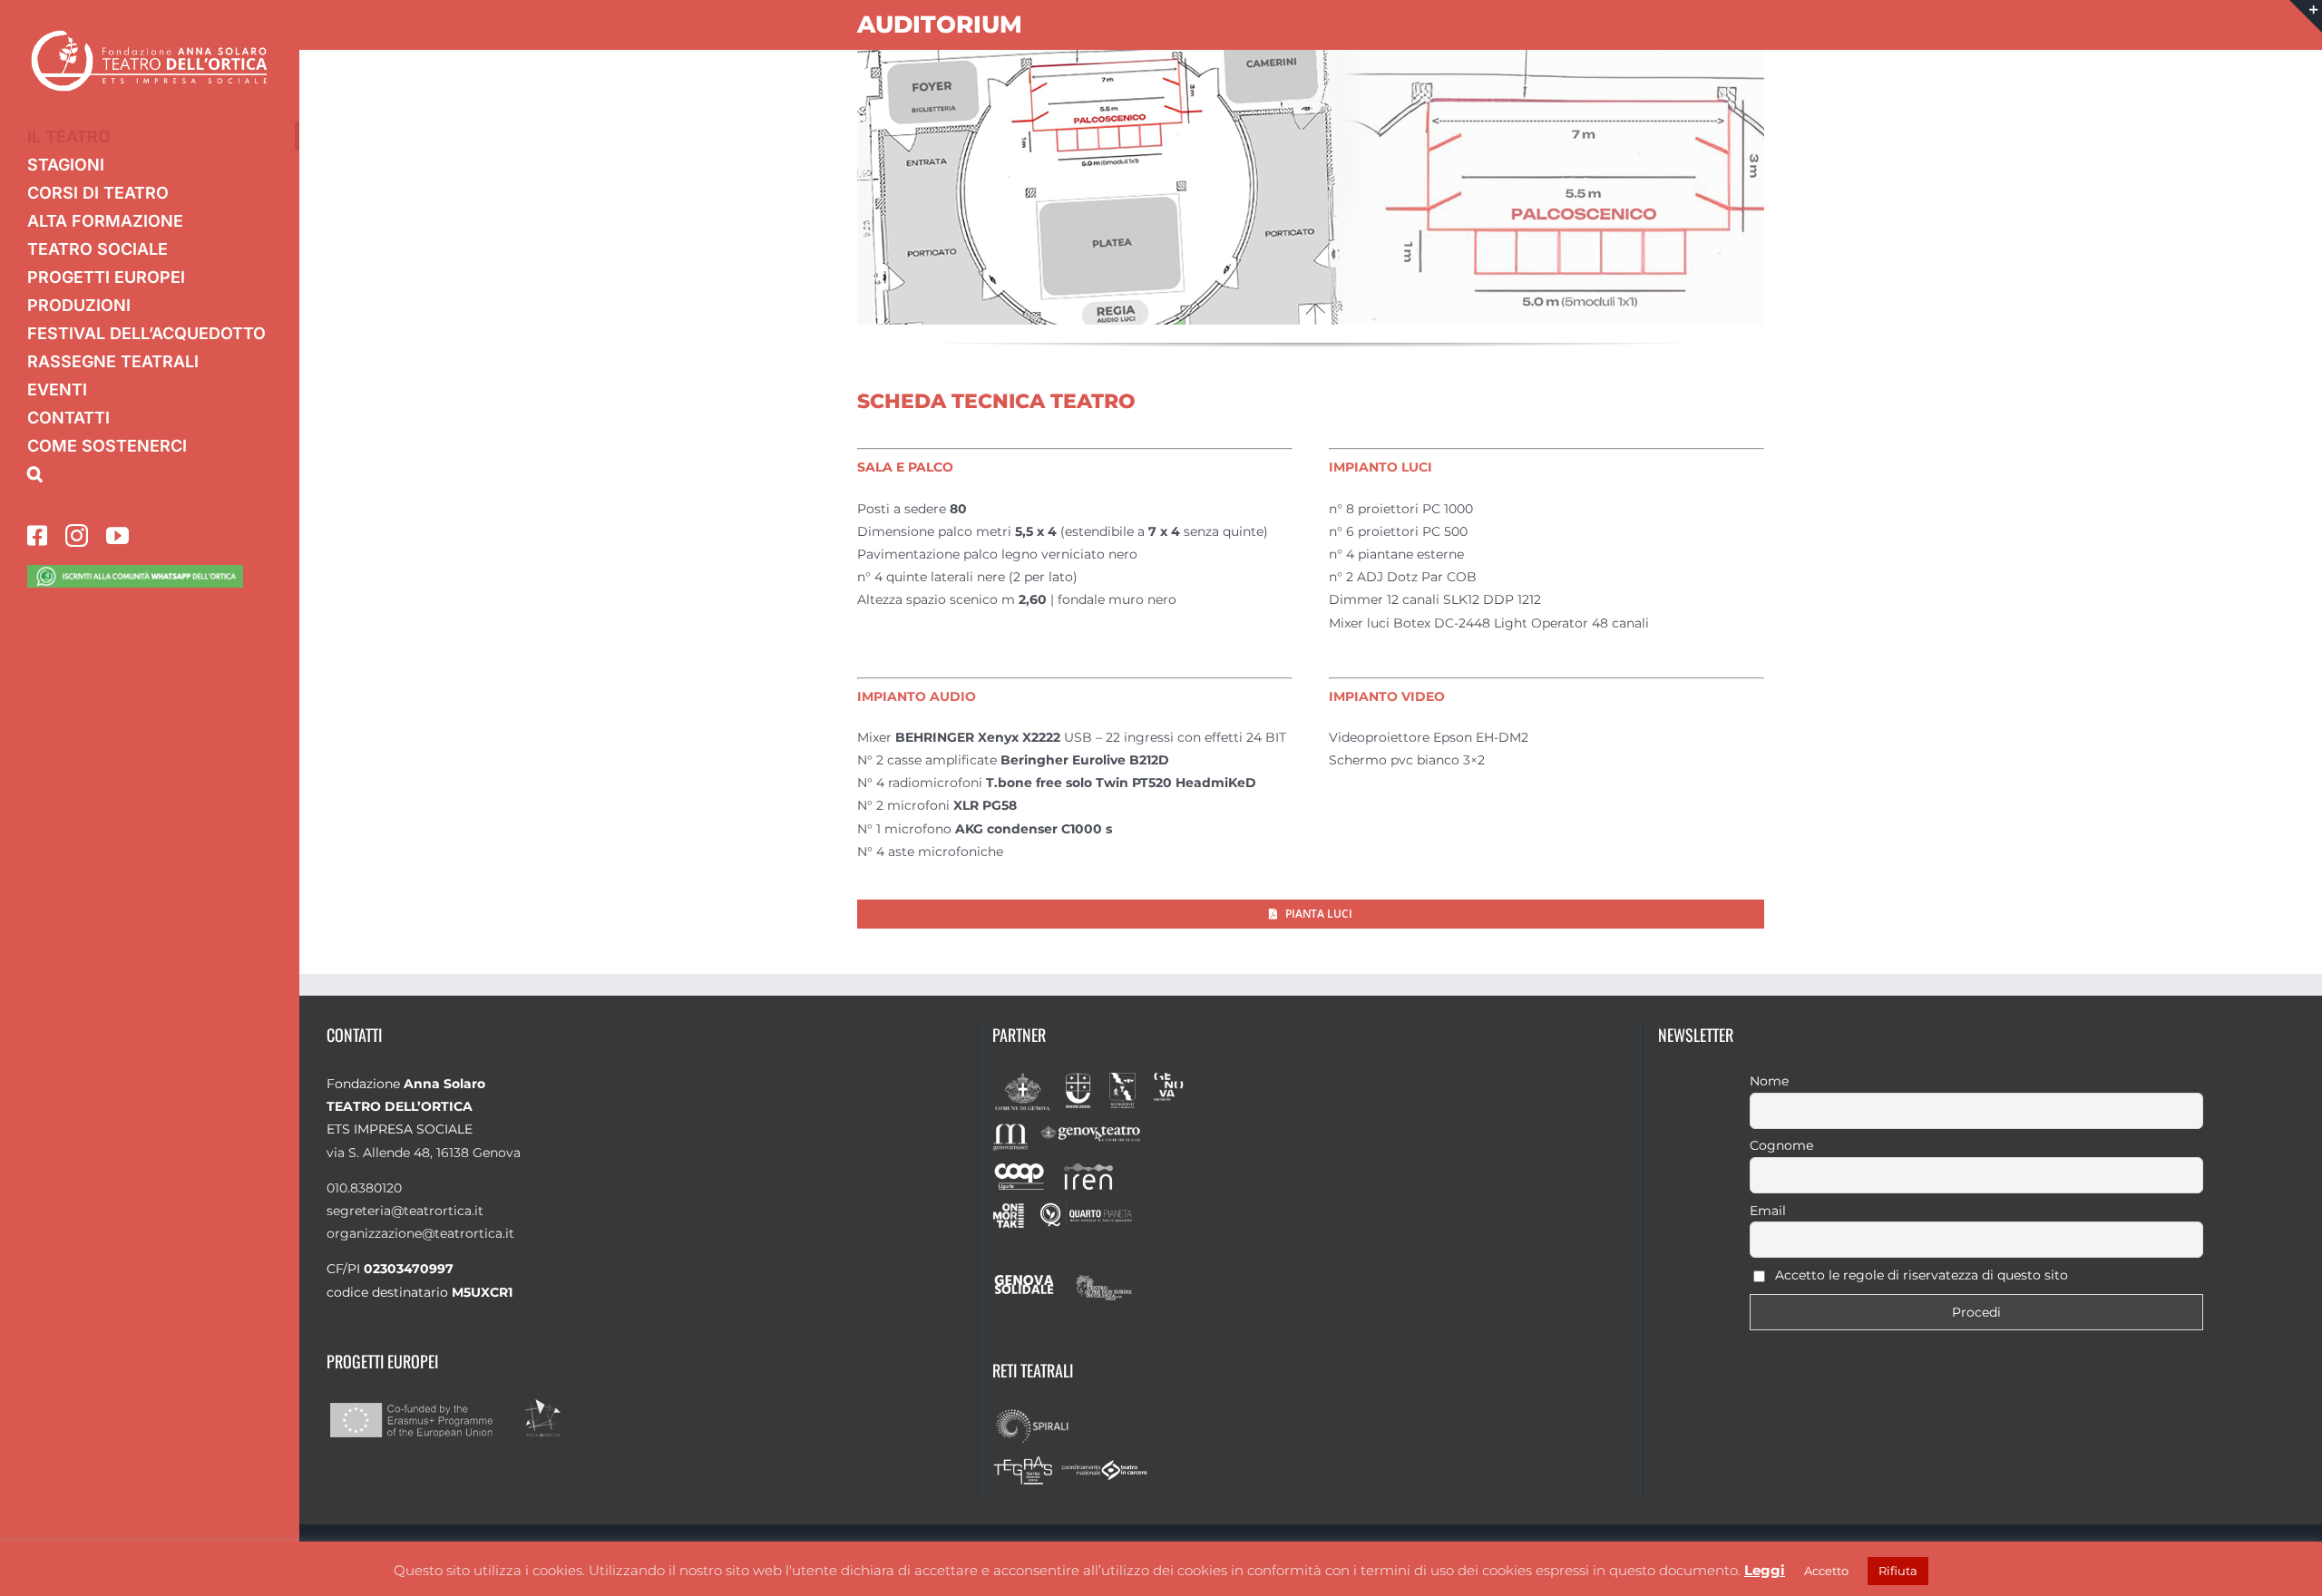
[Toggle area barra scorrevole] (2306, 16)
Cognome (1781, 1145)
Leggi (1765, 1570)
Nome (1769, 1081)
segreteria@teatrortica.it (405, 1211)
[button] (150, 474)
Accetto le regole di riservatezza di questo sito (1920, 1275)
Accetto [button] (1826, 1571)
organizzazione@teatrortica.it (420, 1233)
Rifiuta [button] (1898, 1571)
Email (1768, 1211)
